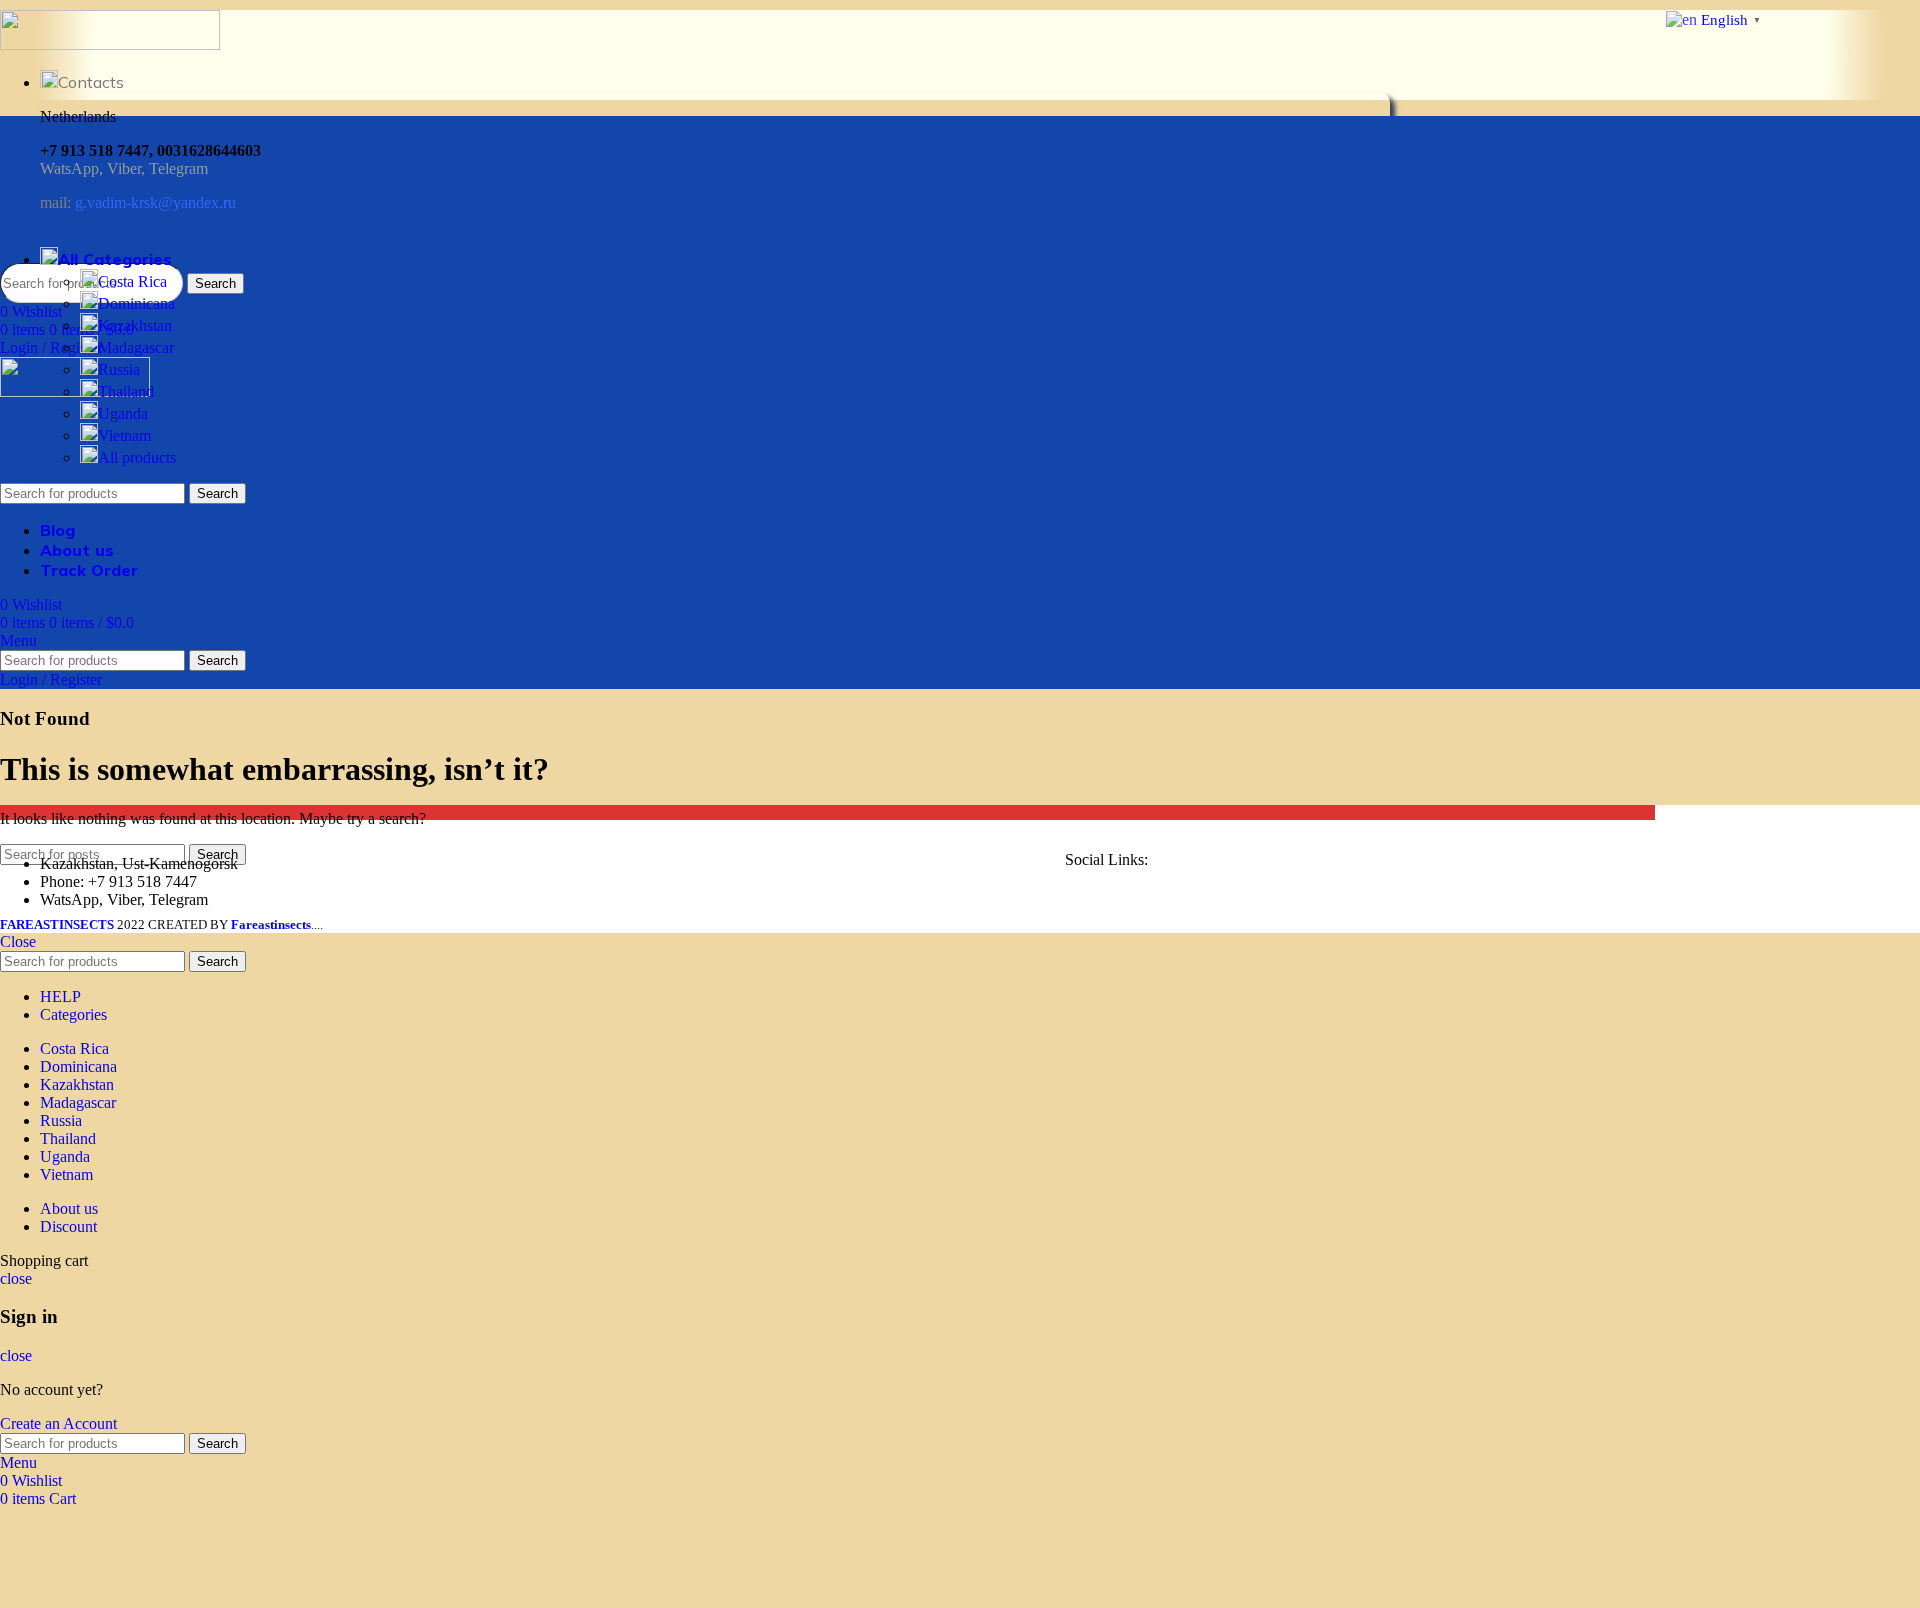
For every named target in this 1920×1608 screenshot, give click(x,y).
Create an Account (58, 1423)
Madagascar (136, 347)
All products (137, 457)
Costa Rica (132, 281)
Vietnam (124, 435)
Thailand (126, 391)
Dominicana (136, 303)
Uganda (123, 413)
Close (18, 941)
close (16, 1278)
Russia (119, 369)
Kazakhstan (135, 325)
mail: (138, 202)
